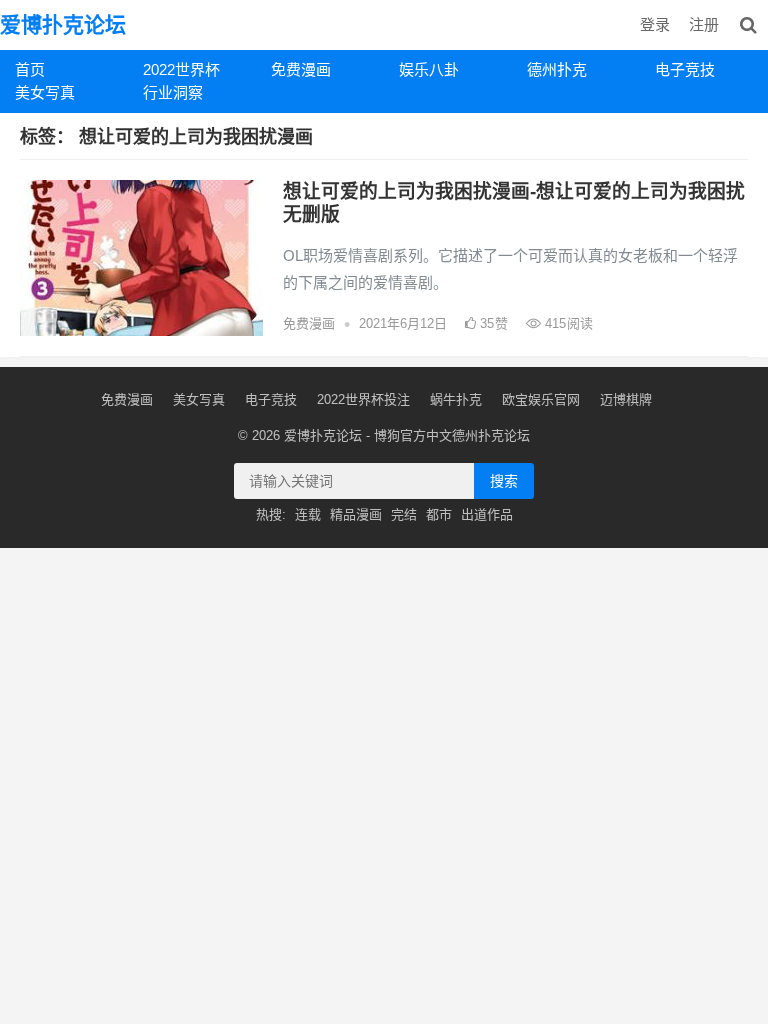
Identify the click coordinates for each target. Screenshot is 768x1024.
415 (567, 323)
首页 (30, 69)
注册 (704, 24)
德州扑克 (557, 69)
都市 (439, 514)
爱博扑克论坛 (63, 24)
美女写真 (45, 92)
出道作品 (487, 514)
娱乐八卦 (429, 69)
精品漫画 (356, 514)
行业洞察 (173, 92)
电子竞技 (685, 69)
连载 (308, 514)
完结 (404, 514)
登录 (655, 24)
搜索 (504, 481)
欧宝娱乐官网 (541, 399)
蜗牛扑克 (456, 399)
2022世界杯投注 (363, 399)
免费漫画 (301, 69)
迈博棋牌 (626, 399)
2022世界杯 (181, 69)
